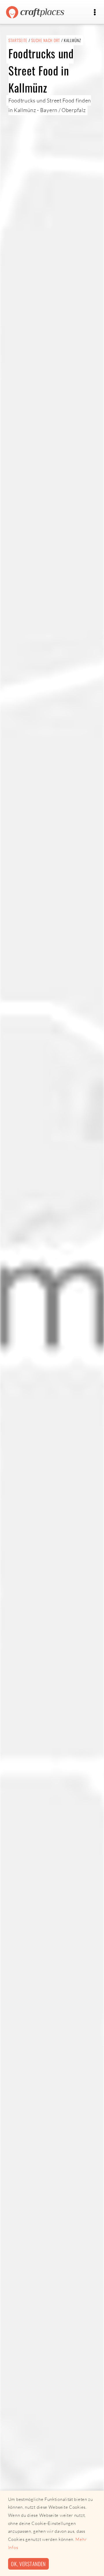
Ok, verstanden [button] (28, 2564)
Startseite (18, 40)
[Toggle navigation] (95, 12)
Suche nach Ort (46, 40)
